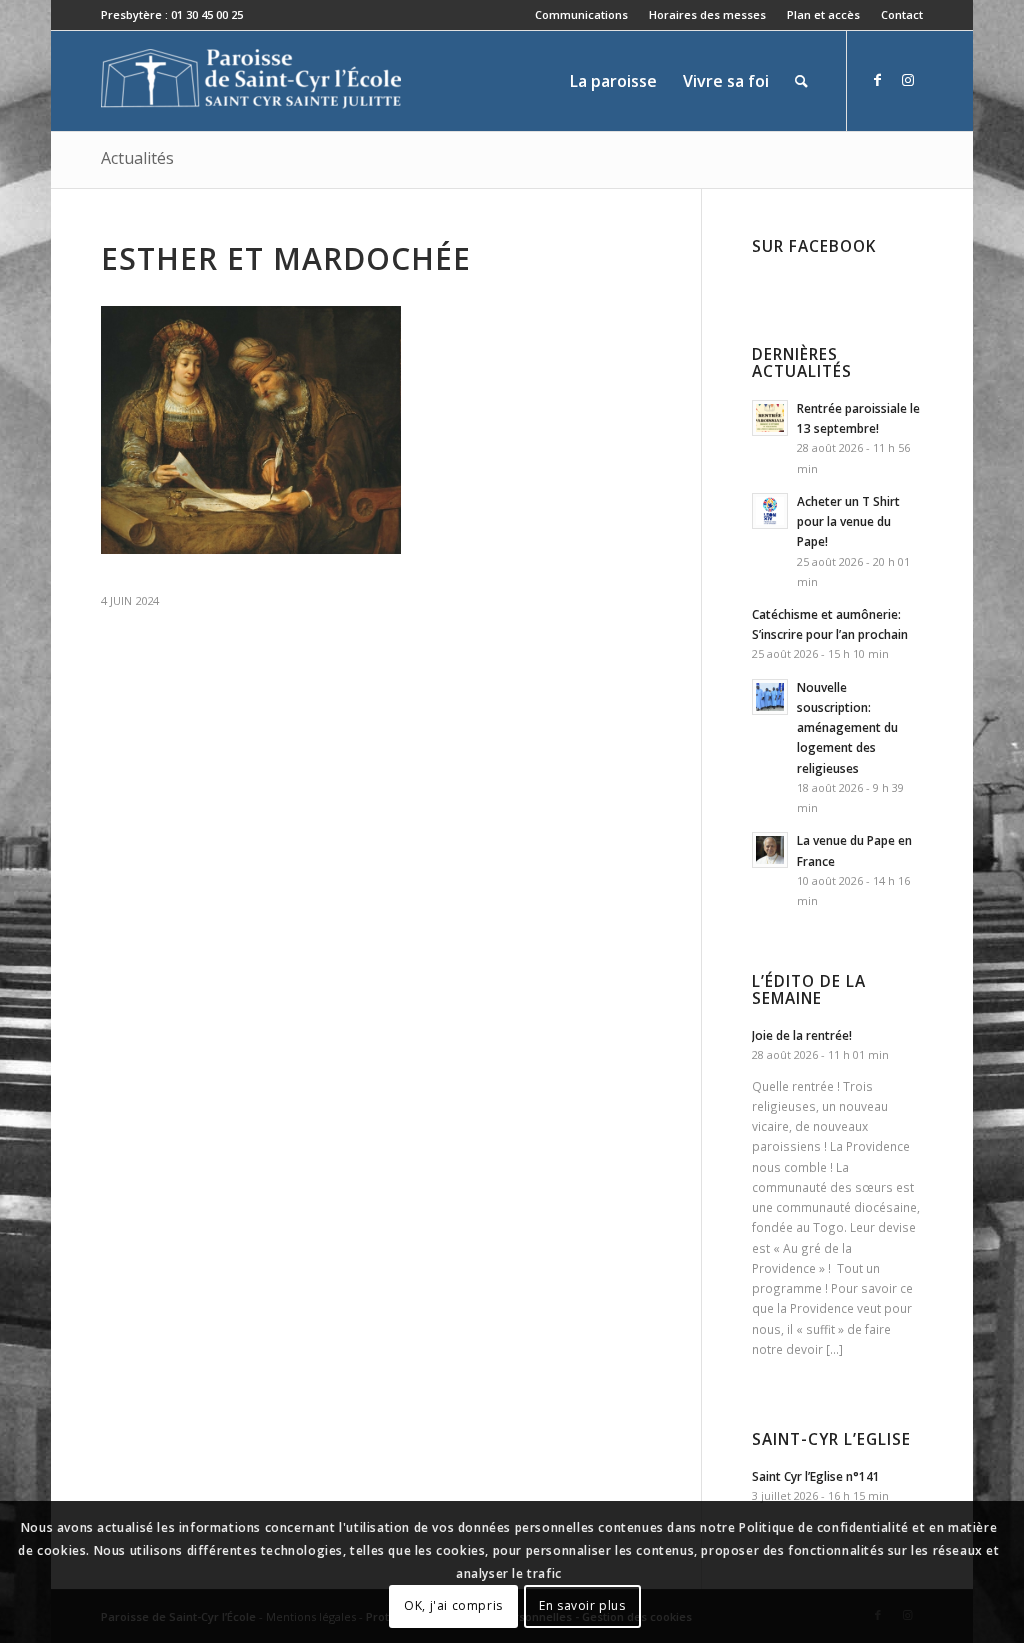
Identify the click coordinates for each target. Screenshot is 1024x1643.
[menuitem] (582, 15)
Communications (581, 14)
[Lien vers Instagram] (908, 80)
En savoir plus (582, 1605)
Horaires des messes (707, 14)
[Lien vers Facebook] (878, 80)
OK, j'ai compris (453, 1605)
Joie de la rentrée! (802, 1035)
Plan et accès (823, 14)
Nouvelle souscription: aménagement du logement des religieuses (847, 727)
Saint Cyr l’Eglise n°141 (816, 1476)
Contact (902, 14)
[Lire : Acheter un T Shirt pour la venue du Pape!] (770, 511)
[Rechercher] (801, 81)
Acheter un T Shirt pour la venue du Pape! (848, 521)
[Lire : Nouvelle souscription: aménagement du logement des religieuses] (770, 697)
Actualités (137, 158)
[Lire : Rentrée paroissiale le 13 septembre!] (770, 418)
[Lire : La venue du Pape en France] (770, 850)
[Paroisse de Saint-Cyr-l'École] (251, 81)
